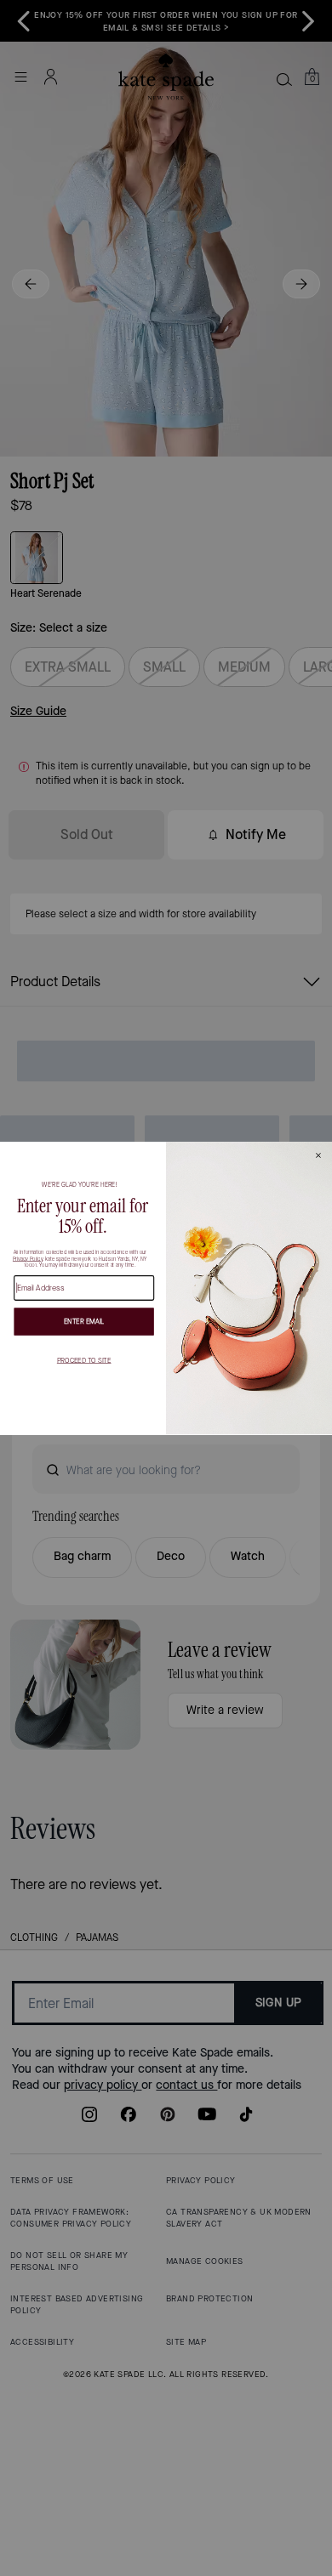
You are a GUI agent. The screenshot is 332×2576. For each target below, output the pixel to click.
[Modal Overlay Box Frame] (166, 1288)
